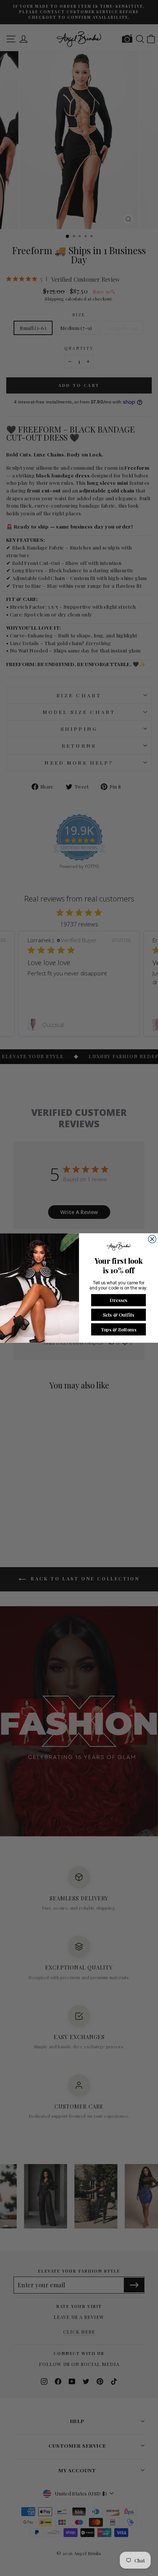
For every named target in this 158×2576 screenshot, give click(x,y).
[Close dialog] (152, 1239)
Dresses (119, 1300)
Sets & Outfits (118, 1314)
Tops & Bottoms (118, 1329)
